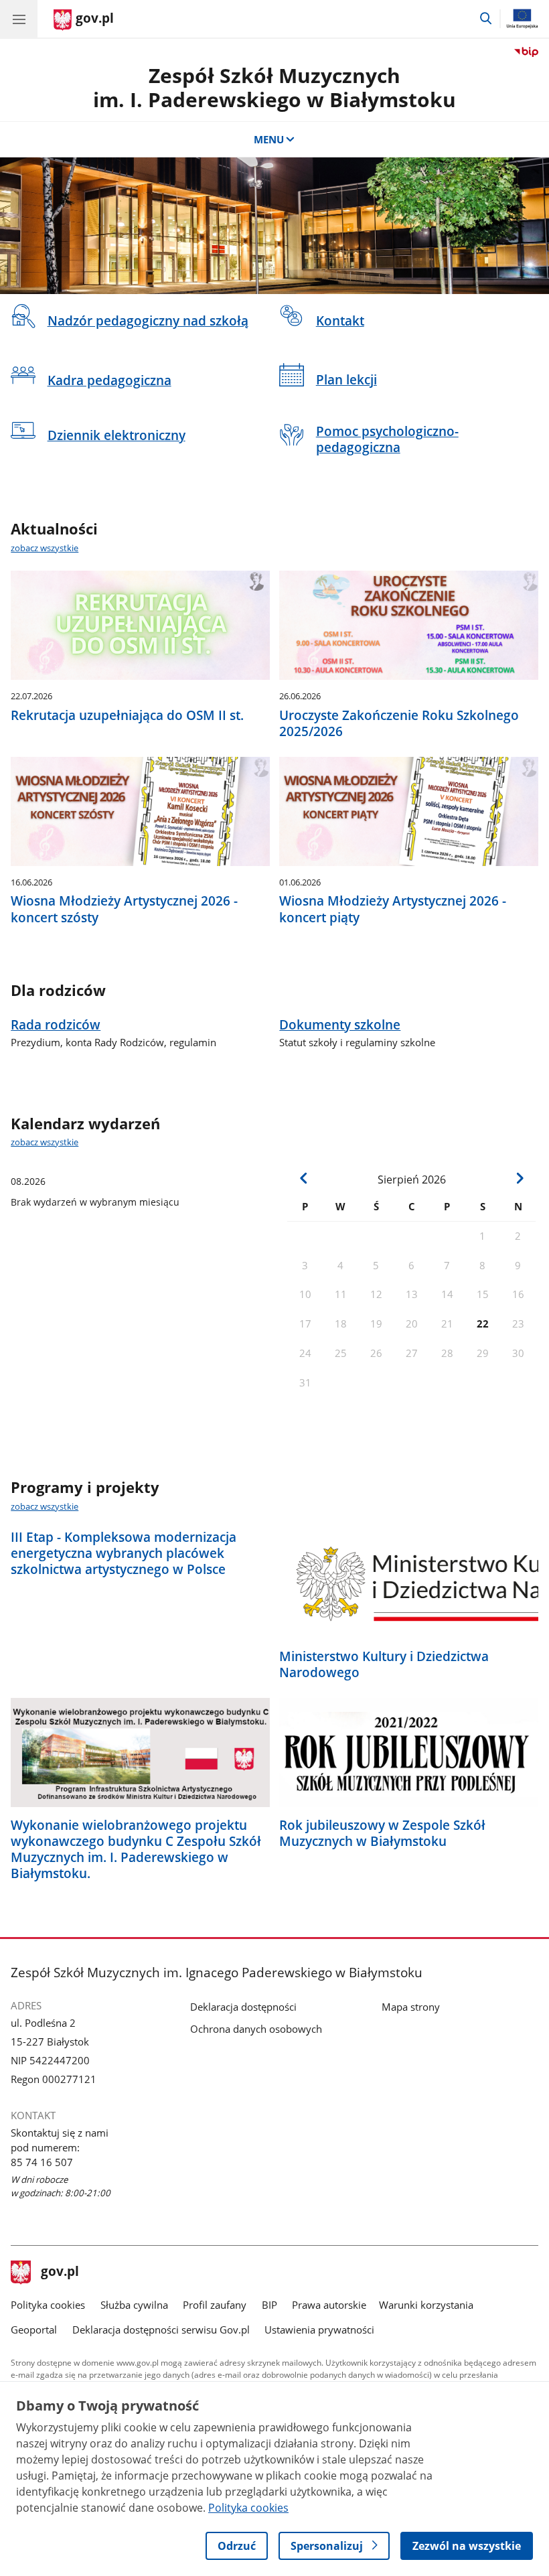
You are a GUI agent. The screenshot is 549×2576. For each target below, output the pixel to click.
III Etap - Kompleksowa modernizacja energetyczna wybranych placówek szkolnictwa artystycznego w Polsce (124, 1553)
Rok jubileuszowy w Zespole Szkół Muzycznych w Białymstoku (382, 1833)
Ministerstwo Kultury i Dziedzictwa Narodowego (384, 1664)
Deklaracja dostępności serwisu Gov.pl (161, 2330)
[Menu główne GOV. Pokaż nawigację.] (19, 19)
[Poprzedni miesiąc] (304, 1178)
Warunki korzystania (426, 2305)
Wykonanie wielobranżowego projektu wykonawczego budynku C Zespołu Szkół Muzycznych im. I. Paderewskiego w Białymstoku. (136, 1849)
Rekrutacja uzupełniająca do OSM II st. (127, 715)
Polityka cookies (48, 2305)
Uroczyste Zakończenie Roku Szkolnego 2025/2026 (399, 723)
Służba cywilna (134, 2305)
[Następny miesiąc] (519, 1178)
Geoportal (34, 2330)
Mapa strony (411, 2007)
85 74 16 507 (42, 2162)
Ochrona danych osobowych (256, 2029)
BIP (269, 2305)
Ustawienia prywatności (319, 2330)
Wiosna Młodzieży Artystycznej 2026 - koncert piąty (393, 909)
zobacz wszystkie (45, 548)
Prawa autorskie (329, 2305)
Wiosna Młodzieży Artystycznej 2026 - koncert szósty (124, 909)
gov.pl (60, 2273)
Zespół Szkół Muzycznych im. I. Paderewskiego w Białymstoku (274, 87)
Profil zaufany (215, 2305)
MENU (269, 139)
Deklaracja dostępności (243, 2007)
